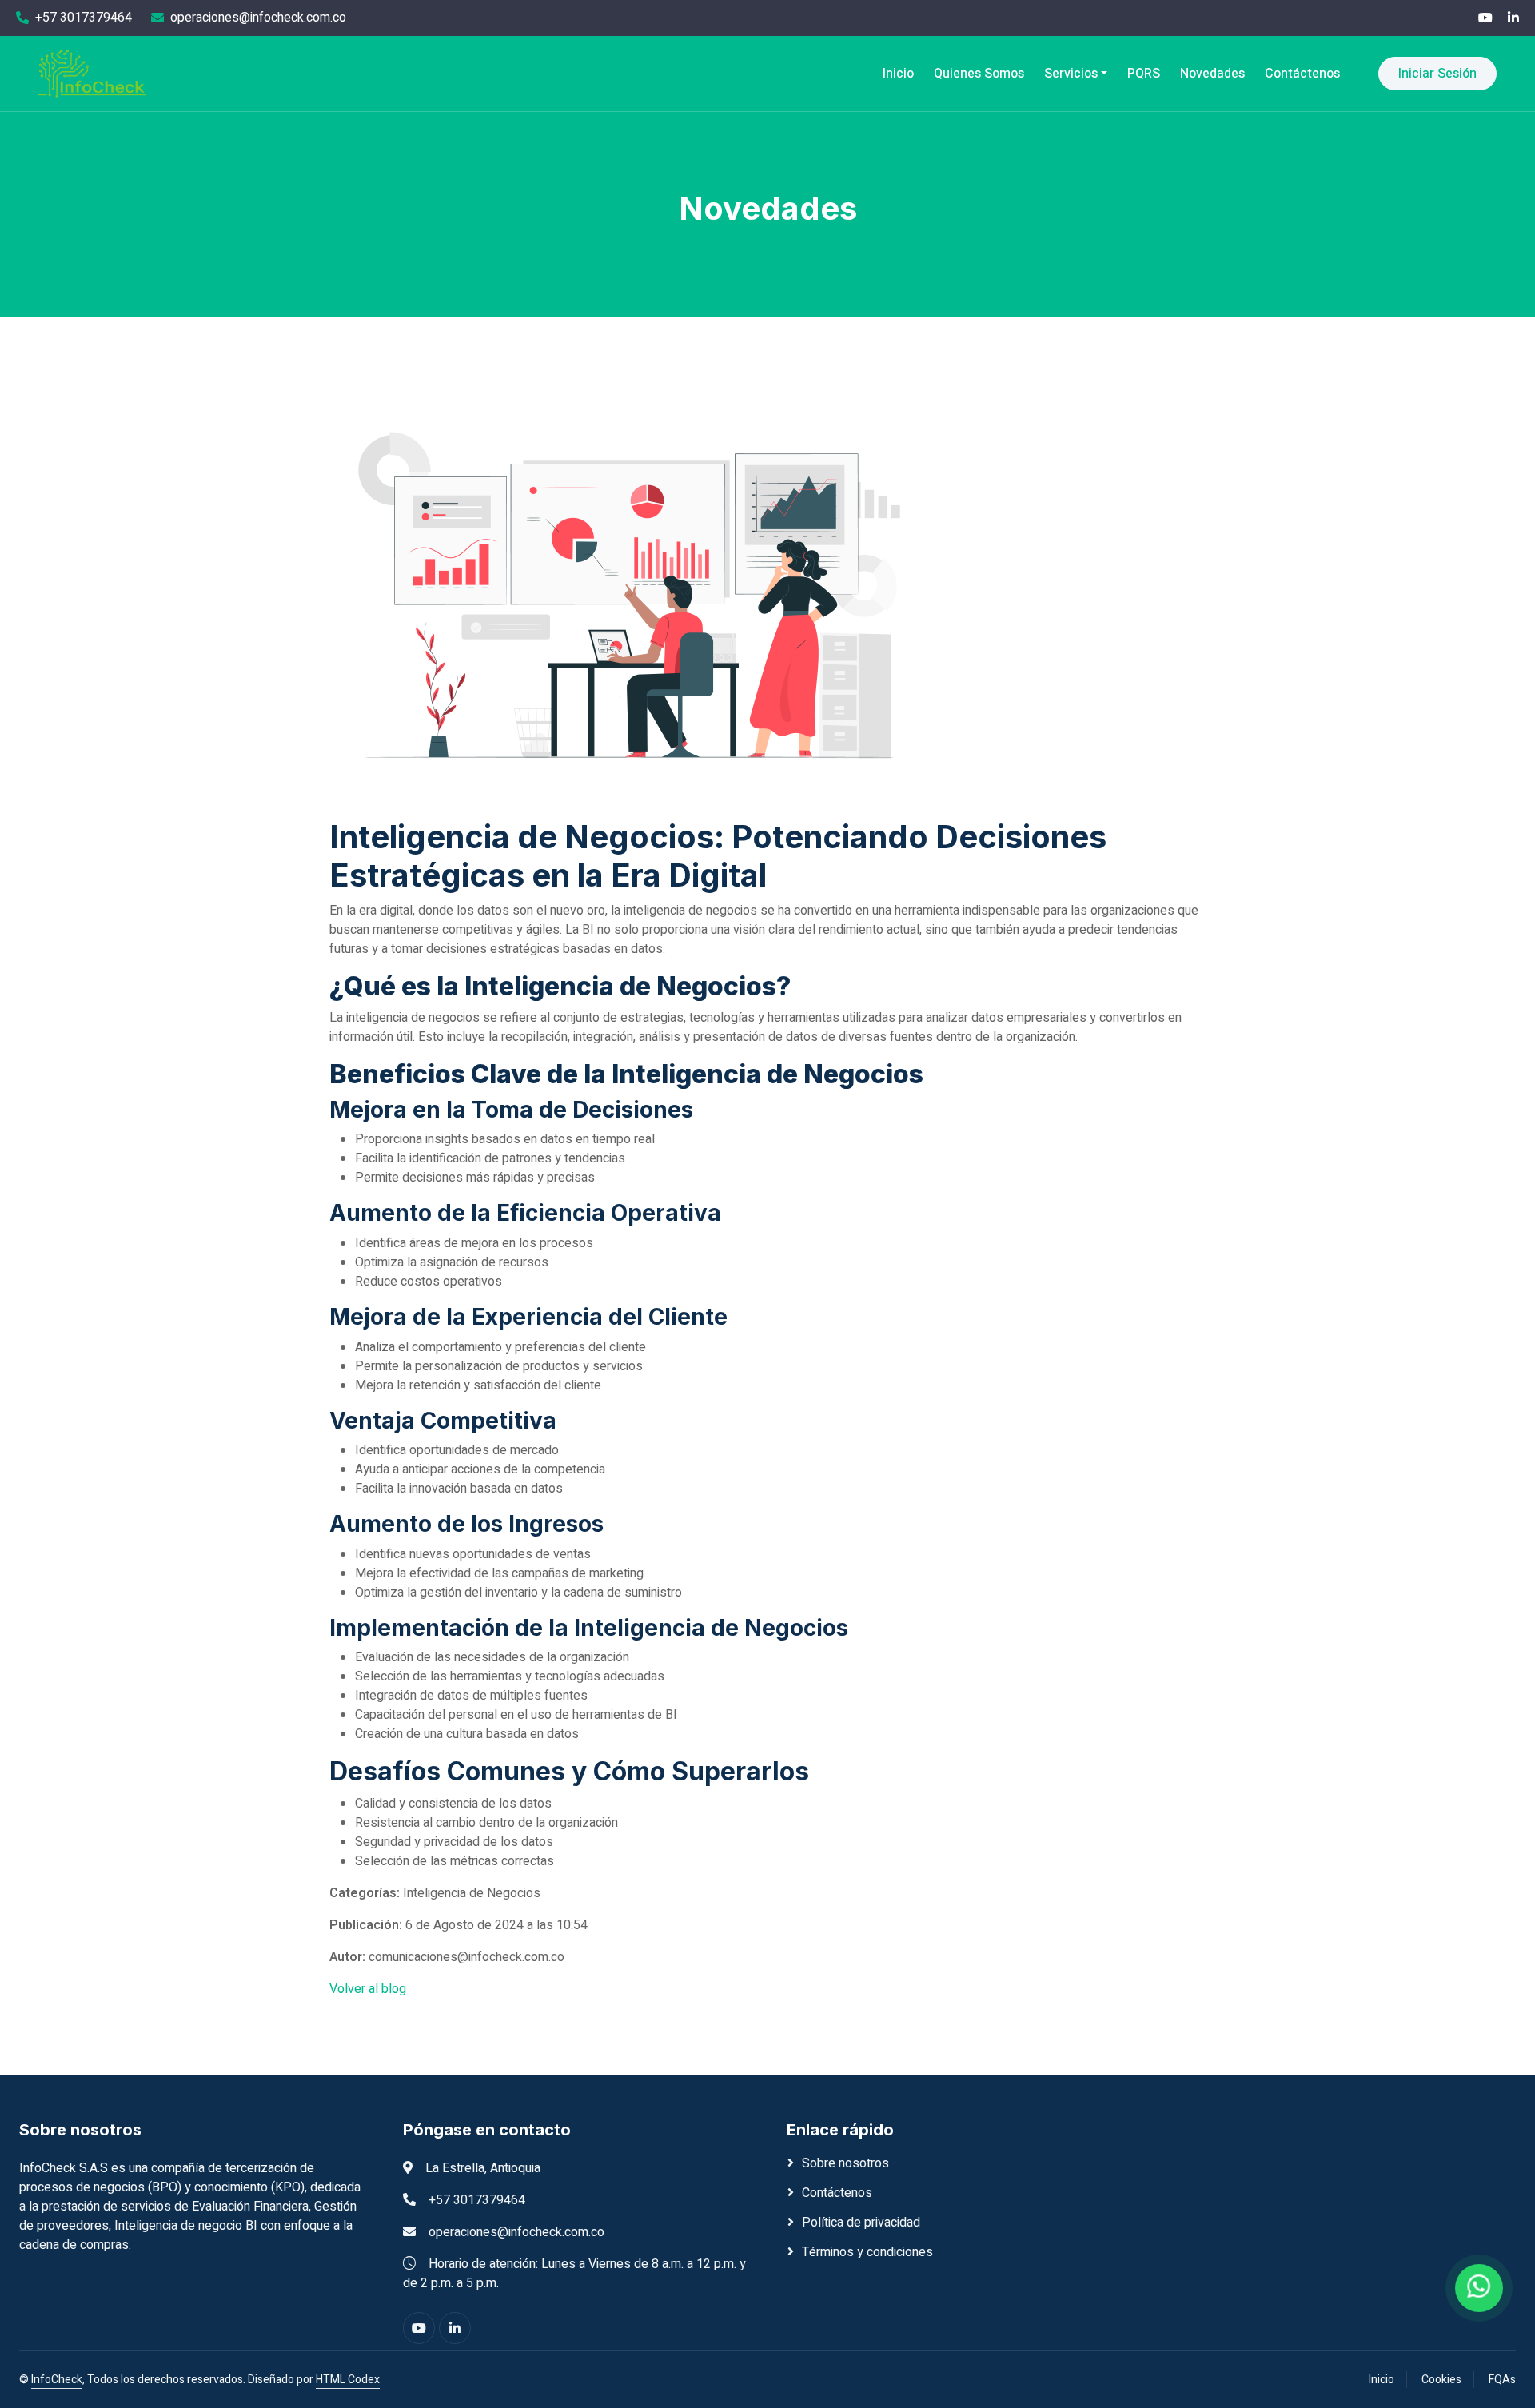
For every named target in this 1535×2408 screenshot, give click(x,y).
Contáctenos (1302, 74)
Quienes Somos (979, 74)
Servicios (1071, 74)
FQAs (1502, 2380)
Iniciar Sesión (1437, 74)
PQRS (1144, 74)
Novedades (1212, 74)
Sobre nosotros (845, 2163)
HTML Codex (348, 2380)
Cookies (1441, 2380)
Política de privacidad (861, 2223)
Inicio (898, 74)
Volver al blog (368, 1989)
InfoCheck (57, 2380)
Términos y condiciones (867, 2252)
